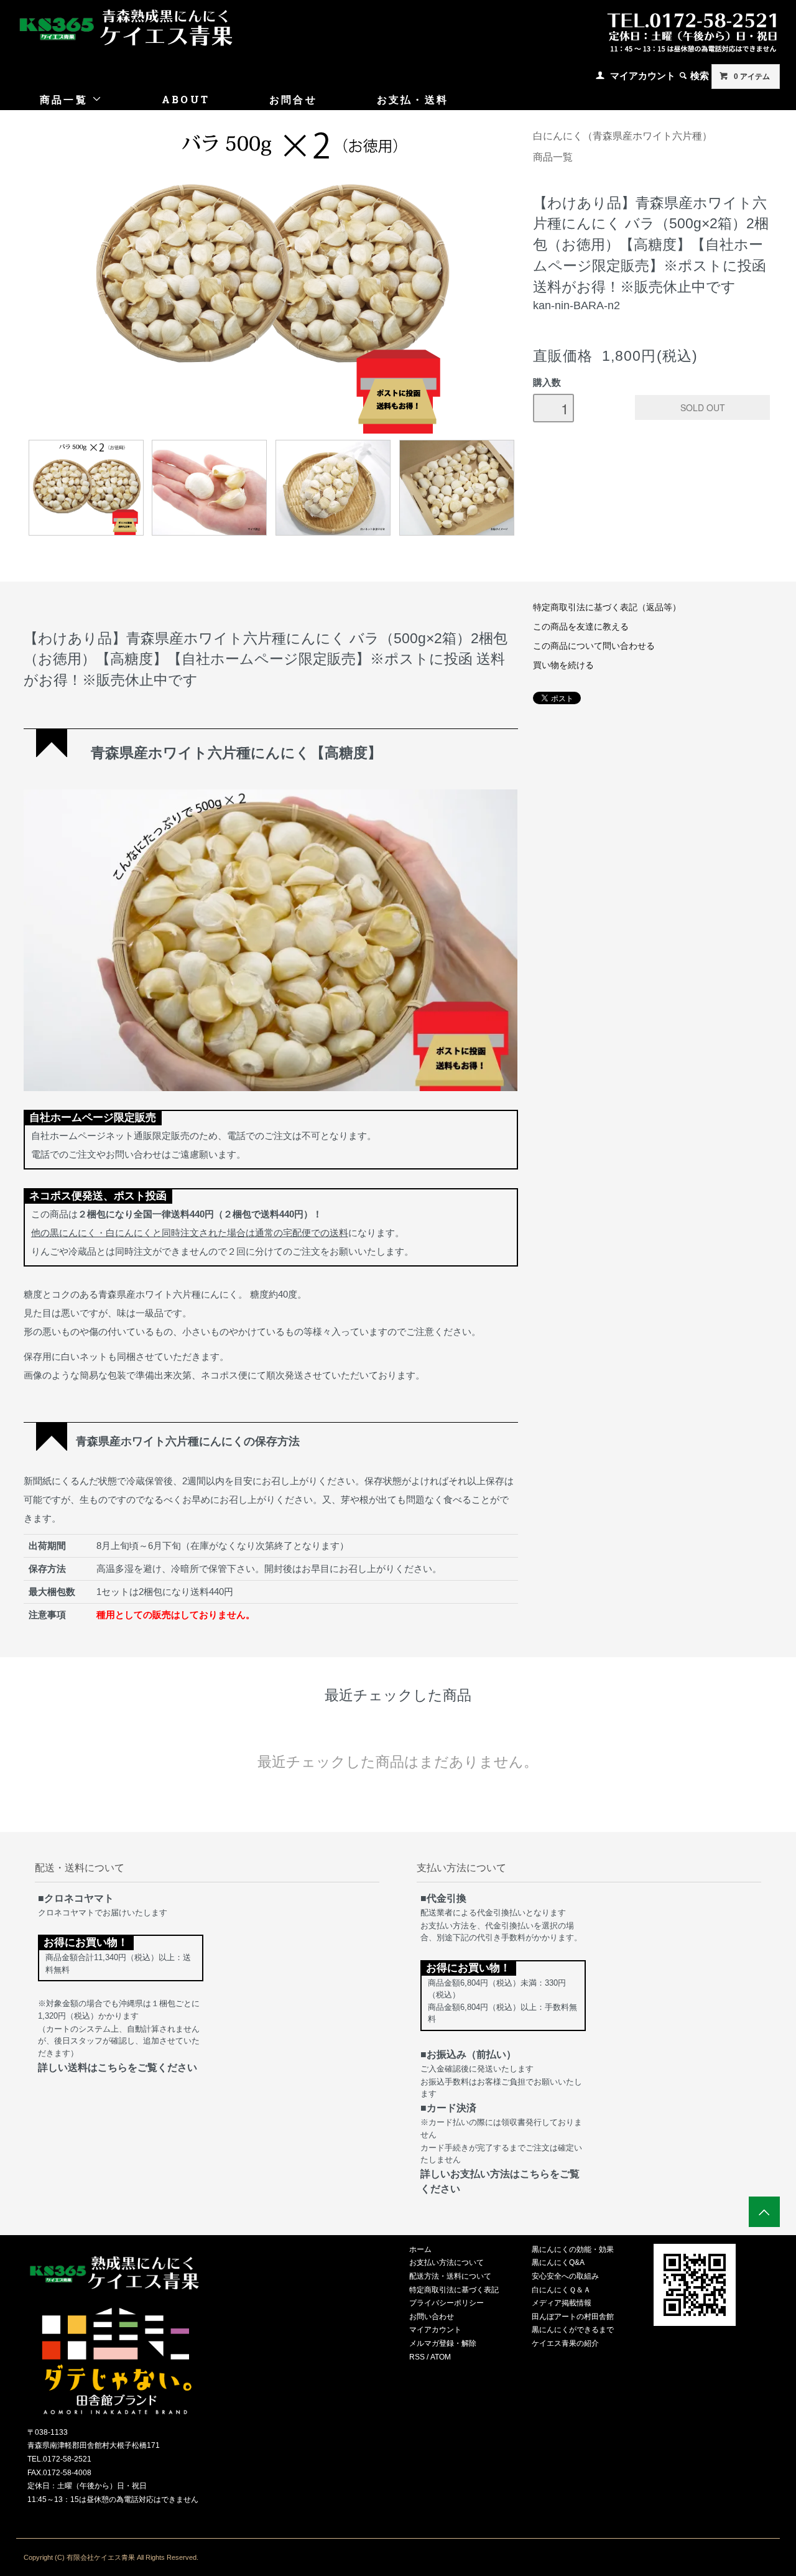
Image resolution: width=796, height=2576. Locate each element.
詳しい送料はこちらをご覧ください (118, 2067)
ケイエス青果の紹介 (565, 2343)
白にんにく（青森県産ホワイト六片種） (622, 136)
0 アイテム (752, 77)
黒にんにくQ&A (558, 2262)
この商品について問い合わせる (594, 646)
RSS (417, 2357)
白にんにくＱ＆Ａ (561, 2290)
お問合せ (293, 99)
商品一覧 (66, 99)
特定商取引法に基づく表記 (454, 2290)
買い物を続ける (563, 665)
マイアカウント (643, 76)
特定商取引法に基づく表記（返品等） (607, 607)
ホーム (420, 2249)
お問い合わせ (432, 2317)
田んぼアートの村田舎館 (573, 2317)
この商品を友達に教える (581, 627)
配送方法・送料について (450, 2276)
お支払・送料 (413, 99)
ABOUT (186, 99)
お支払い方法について (447, 2262)
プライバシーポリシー (447, 2303)
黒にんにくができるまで (573, 2330)
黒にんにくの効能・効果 (573, 2249)
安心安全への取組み (565, 2276)
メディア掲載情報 (562, 2303)
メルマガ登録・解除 (443, 2343)
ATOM (441, 2357)
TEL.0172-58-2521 (59, 2459)
